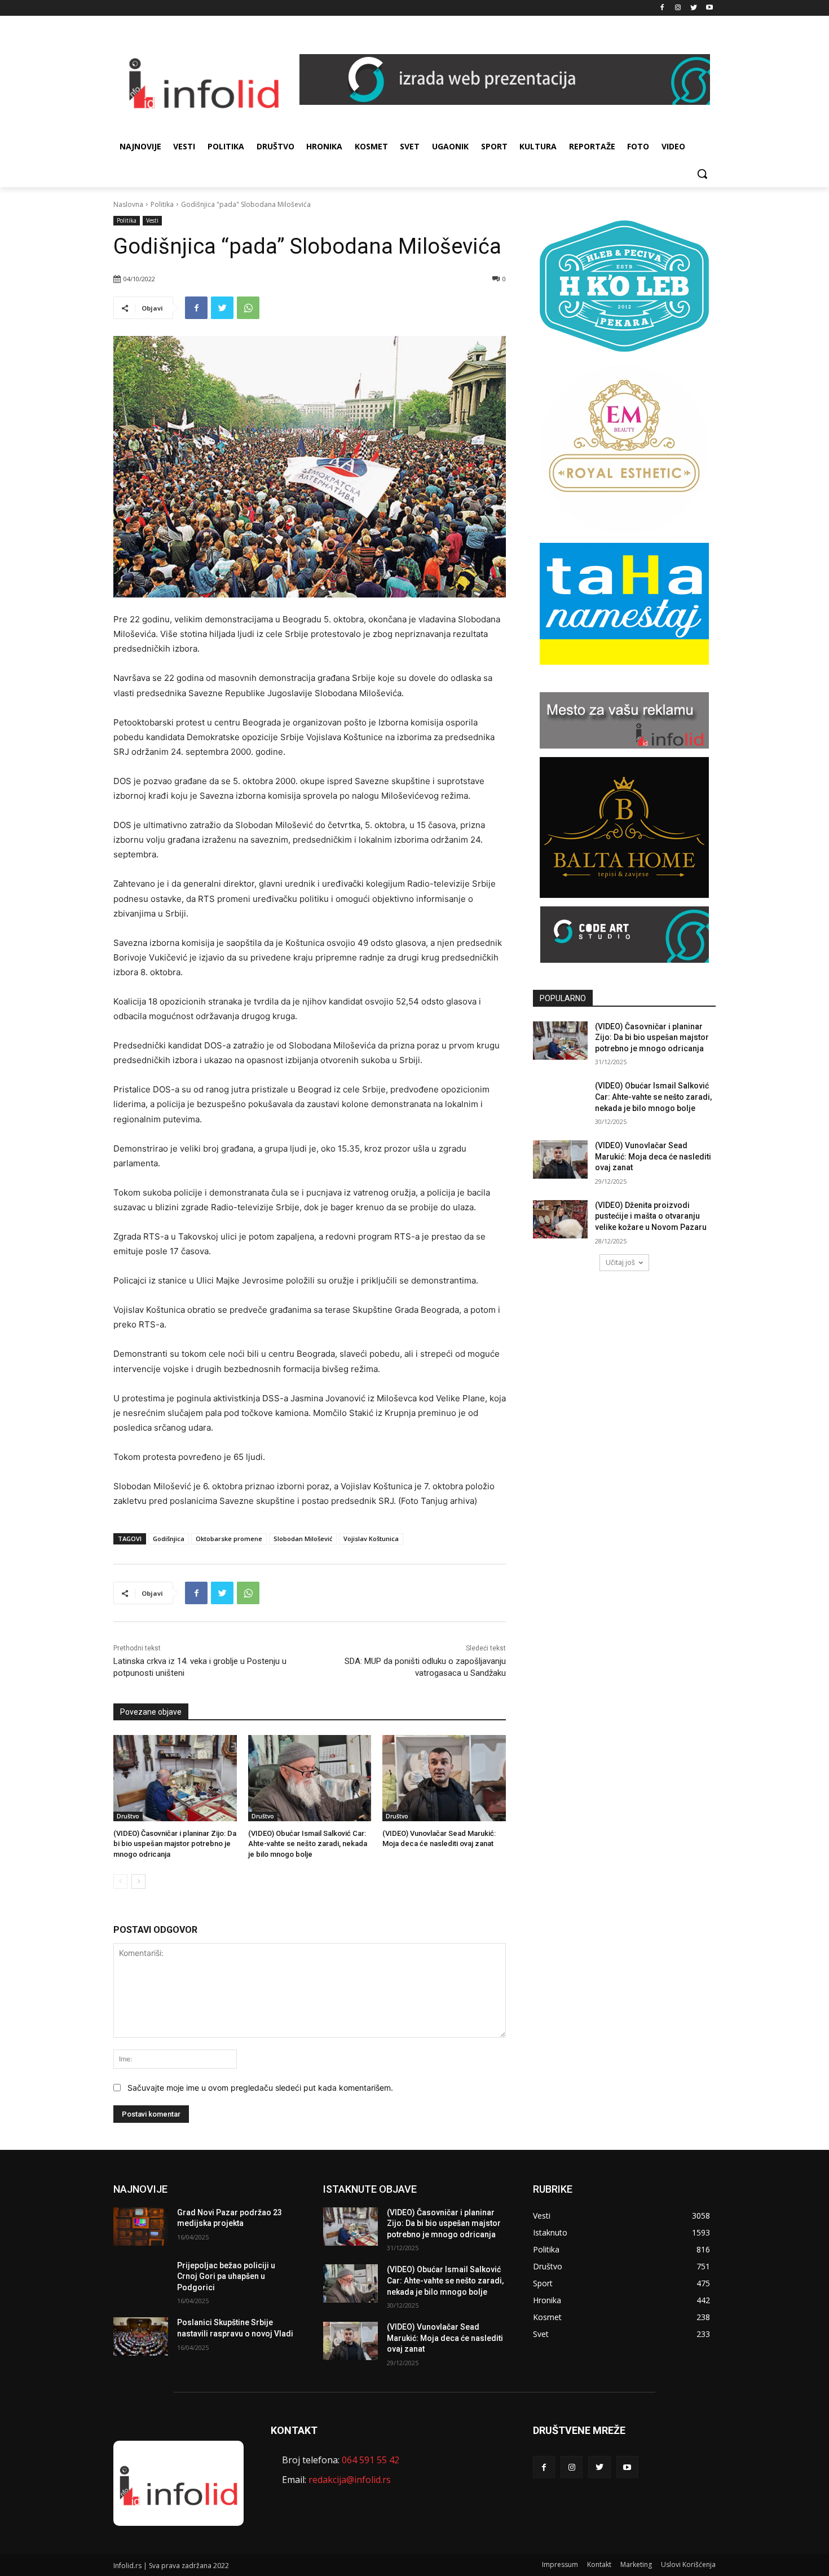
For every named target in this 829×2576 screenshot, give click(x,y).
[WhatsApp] (248, 308)
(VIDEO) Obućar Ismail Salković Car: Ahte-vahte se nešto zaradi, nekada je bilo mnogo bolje (308, 1844)
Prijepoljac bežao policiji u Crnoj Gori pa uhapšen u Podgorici (226, 2276)
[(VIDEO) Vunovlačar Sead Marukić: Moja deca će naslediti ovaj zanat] (444, 1778)
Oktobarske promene (229, 1539)
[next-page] (138, 1882)
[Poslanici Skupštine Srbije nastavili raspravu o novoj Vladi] (141, 2336)
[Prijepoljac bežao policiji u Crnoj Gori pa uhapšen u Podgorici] (141, 2280)
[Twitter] (693, 8)
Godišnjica (169, 1539)
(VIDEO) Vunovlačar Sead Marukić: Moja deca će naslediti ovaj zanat (653, 1156)
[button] (702, 174)
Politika (162, 204)
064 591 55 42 (371, 2460)
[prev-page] (120, 1882)
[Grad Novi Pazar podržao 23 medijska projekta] (141, 2227)
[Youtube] (709, 8)
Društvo (128, 1816)
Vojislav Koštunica (371, 1539)
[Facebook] (662, 8)
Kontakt (599, 2564)
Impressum (560, 2564)
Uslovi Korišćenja (688, 2564)
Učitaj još (620, 1262)
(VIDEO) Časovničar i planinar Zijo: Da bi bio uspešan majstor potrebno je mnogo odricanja (175, 1844)
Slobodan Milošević (303, 1539)
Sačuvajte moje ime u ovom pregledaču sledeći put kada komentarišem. (260, 2088)
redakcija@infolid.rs (350, 2480)
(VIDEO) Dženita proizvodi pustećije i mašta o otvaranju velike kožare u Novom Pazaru (651, 1216)
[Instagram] (678, 8)
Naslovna (128, 204)
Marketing (636, 2564)
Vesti (152, 220)
